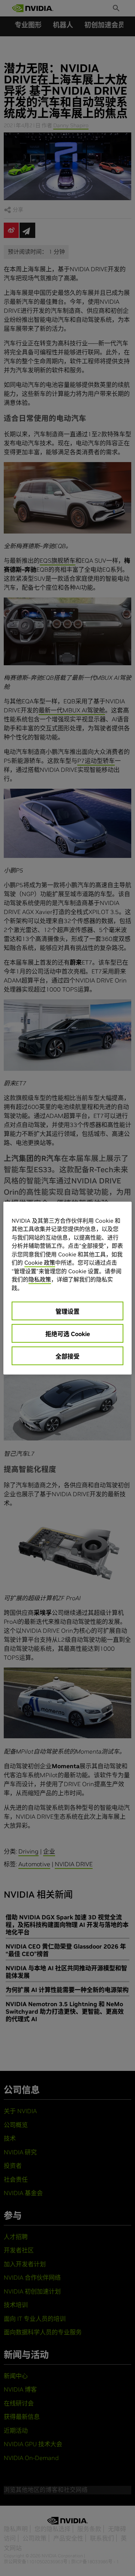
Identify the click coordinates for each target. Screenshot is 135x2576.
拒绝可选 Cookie (68, 1334)
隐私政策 (40, 1279)
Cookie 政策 (40, 1263)
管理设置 (67, 1311)
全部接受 (67, 1356)
